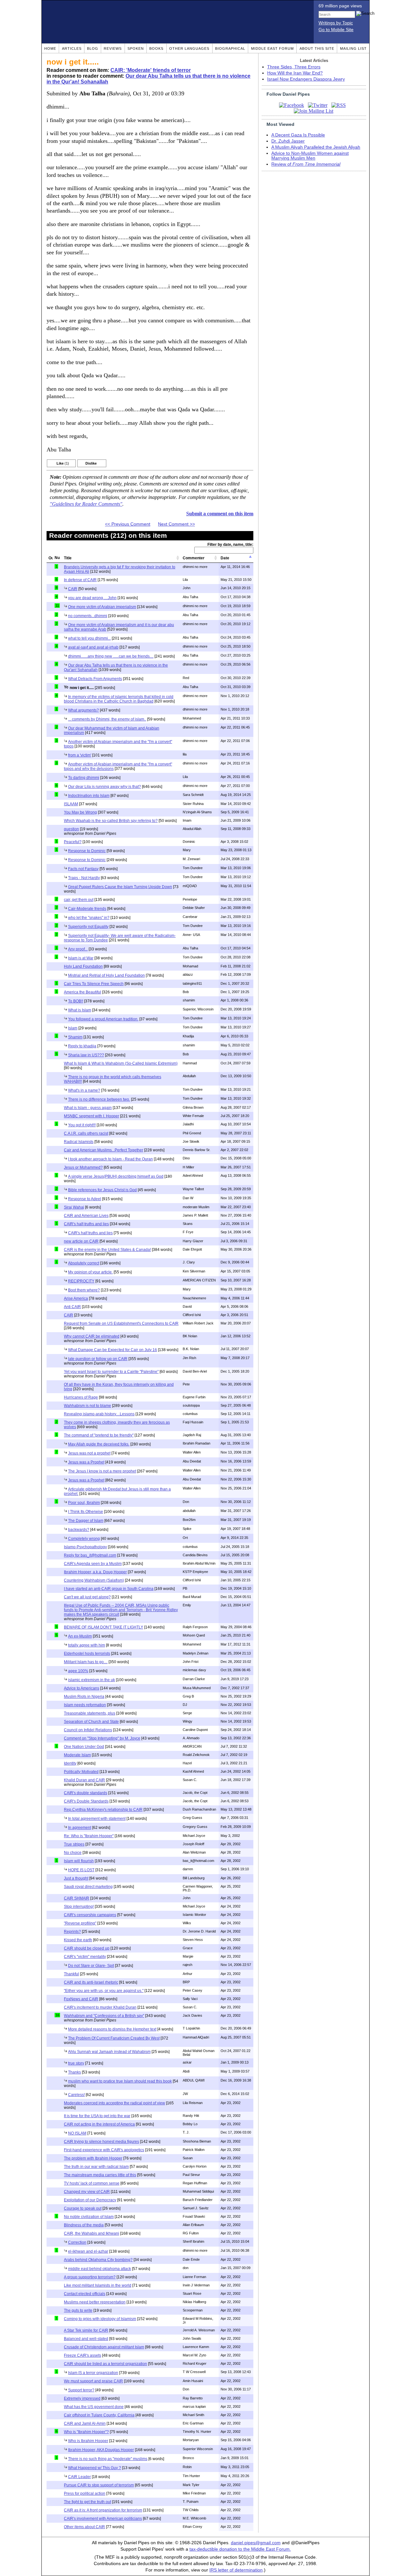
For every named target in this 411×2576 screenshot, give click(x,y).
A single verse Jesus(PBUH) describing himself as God (116, 1176)
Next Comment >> (176, 524)
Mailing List (353, 48)
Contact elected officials (85, 2294)
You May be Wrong (80, 812)
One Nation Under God (84, 1747)
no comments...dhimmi (88, 616)
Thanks (74, 2072)
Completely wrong (84, 1539)
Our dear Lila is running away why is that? (105, 787)
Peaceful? (73, 842)
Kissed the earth (78, 1940)
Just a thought (76, 1878)
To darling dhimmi (84, 778)
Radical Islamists (79, 1142)
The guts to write (78, 2310)
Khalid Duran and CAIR (84, 1780)
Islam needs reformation (85, 1705)
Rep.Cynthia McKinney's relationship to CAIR (103, 1810)
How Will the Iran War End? (295, 73)
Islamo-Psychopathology (85, 1547)
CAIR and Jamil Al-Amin (85, 2423)
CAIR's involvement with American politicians (103, 2519)
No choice (73, 1853)
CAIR (73, 589)
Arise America (76, 1298)
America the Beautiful (83, 992)
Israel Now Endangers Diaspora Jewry (306, 79)
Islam (73, 1028)
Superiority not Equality (88, 927)
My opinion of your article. (90, 1272)
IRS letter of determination (236, 2570)
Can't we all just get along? (87, 1597)
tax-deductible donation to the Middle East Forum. (240, 2549)
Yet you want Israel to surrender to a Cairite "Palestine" (111, 1372)
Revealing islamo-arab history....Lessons (99, 1414)
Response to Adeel (85, 1199)
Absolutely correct (84, 1263)
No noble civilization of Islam (89, 2217)
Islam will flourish (79, 1861)
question (71, 829)
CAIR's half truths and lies (90, 1233)
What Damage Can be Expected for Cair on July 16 (113, 1350)
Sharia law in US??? (86, 1055)
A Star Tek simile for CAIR (86, 2330)
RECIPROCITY (81, 1281)
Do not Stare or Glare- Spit (91, 1966)
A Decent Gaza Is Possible (298, 135)
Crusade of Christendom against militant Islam (104, 2347)
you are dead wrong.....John (92, 598)
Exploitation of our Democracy (90, 2200)
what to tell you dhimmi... (89, 638)
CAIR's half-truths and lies (86, 1224)
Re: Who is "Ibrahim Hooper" (89, 1836)
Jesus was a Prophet (86, 1462)
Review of (306, 164)
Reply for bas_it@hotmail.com (90, 1555)
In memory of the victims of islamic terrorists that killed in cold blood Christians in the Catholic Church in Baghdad (119, 699)
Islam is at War (81, 958)
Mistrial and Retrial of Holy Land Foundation (106, 975)
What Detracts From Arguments (95, 679)
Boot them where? (84, 1290)
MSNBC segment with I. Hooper (92, 1116)
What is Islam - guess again (88, 1108)
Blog (93, 48)
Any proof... (78, 949)
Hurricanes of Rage (81, 1397)
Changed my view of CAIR (87, 2192)
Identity (70, 1763)
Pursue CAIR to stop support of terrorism (99, 2485)
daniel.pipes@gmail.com (256, 2543)
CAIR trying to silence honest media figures (101, 2142)
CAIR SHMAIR (77, 1898)
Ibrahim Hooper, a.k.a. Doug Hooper (95, 1572)
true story (76, 2063)
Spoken (136, 48)
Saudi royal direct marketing (88, 1887)
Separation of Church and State (91, 1722)
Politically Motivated (81, 1772)
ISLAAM (71, 804)
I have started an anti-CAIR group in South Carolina (109, 1589)
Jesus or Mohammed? (83, 1167)
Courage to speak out (83, 2208)
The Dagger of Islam (86, 1521)
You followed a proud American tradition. (103, 1019)
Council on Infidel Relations (88, 1730)
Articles (72, 48)
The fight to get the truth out (87, 2502)
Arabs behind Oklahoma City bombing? (98, 2260)
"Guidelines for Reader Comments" (86, 504)
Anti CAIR (72, 1307)
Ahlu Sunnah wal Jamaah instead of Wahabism (109, 2052)
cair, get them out (79, 900)
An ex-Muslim (80, 1636)
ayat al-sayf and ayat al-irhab (93, 647)
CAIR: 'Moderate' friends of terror (151, 70)
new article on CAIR (81, 1241)
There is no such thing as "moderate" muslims (108, 2459)
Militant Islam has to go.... (86, 1662)
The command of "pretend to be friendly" (99, 1435)
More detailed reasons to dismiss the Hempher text (112, 2029)
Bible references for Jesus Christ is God (102, 1190)
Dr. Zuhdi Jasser (288, 141)
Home (50, 48)
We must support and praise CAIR (93, 2381)
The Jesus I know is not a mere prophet (102, 1471)
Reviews (113, 48)
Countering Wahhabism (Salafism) (94, 1580)
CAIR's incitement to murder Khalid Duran (100, 2007)
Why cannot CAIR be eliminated (92, 1336)
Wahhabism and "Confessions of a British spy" (104, 2016)
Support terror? (81, 2390)
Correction (77, 2242)
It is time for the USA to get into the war (97, 2116)
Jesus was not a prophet (89, 1453)
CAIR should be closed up (87, 1948)
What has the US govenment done (94, 2407)
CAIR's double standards (86, 1793)
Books (156, 48)
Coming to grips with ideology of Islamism (100, 2319)
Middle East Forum (272, 48)
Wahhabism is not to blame (87, 1406)
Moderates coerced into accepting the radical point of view (114, 2103)
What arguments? (83, 710)
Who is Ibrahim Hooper (88, 2441)
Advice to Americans (82, 1688)
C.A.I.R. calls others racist (86, 1133)
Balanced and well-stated (86, 2339)
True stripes (74, 1844)
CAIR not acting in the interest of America (99, 2124)
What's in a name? (84, 1090)
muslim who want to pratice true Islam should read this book (120, 2081)
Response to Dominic (87, 851)
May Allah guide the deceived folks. (99, 1444)
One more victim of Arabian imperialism (102, 607)
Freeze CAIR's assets (83, 2355)
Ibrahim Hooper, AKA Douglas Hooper (101, 2450)
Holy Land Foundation (83, 966)
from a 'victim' (80, 755)
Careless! (76, 2095)
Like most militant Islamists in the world (98, 2285)
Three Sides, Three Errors (294, 67)
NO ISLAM (77, 2133)
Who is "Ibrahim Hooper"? (86, 2432)
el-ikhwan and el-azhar (88, 2251)
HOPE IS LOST (81, 1870)
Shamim (75, 1037)
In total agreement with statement (97, 1819)
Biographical (230, 48)
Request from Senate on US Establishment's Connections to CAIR (121, 1323)
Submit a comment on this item (220, 514)
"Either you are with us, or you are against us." (104, 1991)
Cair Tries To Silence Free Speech (94, 984)
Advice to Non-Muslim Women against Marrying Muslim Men (310, 156)
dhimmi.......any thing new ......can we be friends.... (111, 656)
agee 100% (78, 1671)
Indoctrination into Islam (89, 796)
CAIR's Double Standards (86, 1801)
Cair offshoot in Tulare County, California (99, 2415)
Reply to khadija (82, 1046)
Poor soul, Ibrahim (84, 1503)
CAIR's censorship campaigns (90, 1915)
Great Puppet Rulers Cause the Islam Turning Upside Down (120, 887)
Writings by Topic (336, 23)
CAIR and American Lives (86, 1216)
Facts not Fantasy (83, 869)
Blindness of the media (84, 2225)
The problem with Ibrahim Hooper (93, 2158)
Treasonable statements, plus (90, 1713)
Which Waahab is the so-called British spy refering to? (111, 821)
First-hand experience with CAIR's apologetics (104, 2150)
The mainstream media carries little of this (100, 2175)
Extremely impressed (82, 2398)
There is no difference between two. (99, 1099)
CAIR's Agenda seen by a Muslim (93, 1564)
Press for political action (85, 2493)
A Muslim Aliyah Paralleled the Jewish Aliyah (316, 147)
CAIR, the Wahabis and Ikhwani (92, 2233)
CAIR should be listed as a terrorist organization (105, 2364)
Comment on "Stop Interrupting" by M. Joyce (102, 1738)
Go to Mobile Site (336, 30)
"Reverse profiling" (80, 1923)
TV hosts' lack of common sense (92, 2183)
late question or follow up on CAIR (98, 1359)
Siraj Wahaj (74, 1207)
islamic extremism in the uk (92, 1680)
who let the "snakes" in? (89, 918)
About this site (317, 48)
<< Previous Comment (128, 524)
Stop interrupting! (79, 1907)
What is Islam (80, 1010)
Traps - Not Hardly (84, 878)
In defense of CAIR (80, 580)
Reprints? (72, 1932)
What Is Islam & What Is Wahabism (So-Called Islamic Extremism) (121, 1063)
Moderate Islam (77, 1755)
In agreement (80, 1828)
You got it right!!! (82, 1125)
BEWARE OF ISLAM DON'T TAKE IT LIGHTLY (104, 1627)
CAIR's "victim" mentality (85, 1957)
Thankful (71, 1974)
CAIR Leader (79, 2477)
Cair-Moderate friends (87, 909)
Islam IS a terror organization (93, 2373)
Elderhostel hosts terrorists (87, 1654)
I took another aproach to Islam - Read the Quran (110, 1159)
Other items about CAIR (84, 2527)
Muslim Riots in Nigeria (84, 1697)
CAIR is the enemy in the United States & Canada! (107, 1250)
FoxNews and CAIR (81, 1999)
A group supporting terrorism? (90, 2277)
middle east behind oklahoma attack (100, 2269)
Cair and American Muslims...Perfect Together (104, 1150)
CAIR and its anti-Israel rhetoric (91, 1982)
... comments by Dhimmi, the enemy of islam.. (107, 719)
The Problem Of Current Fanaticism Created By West (114, 2038)
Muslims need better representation (95, 2302)
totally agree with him (87, 1645)
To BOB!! (76, 1001)
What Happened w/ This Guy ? (95, 2468)
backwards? (79, 1530)
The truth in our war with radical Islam (96, 2167)
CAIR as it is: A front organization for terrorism (103, 2510)
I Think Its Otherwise (86, 1512)
